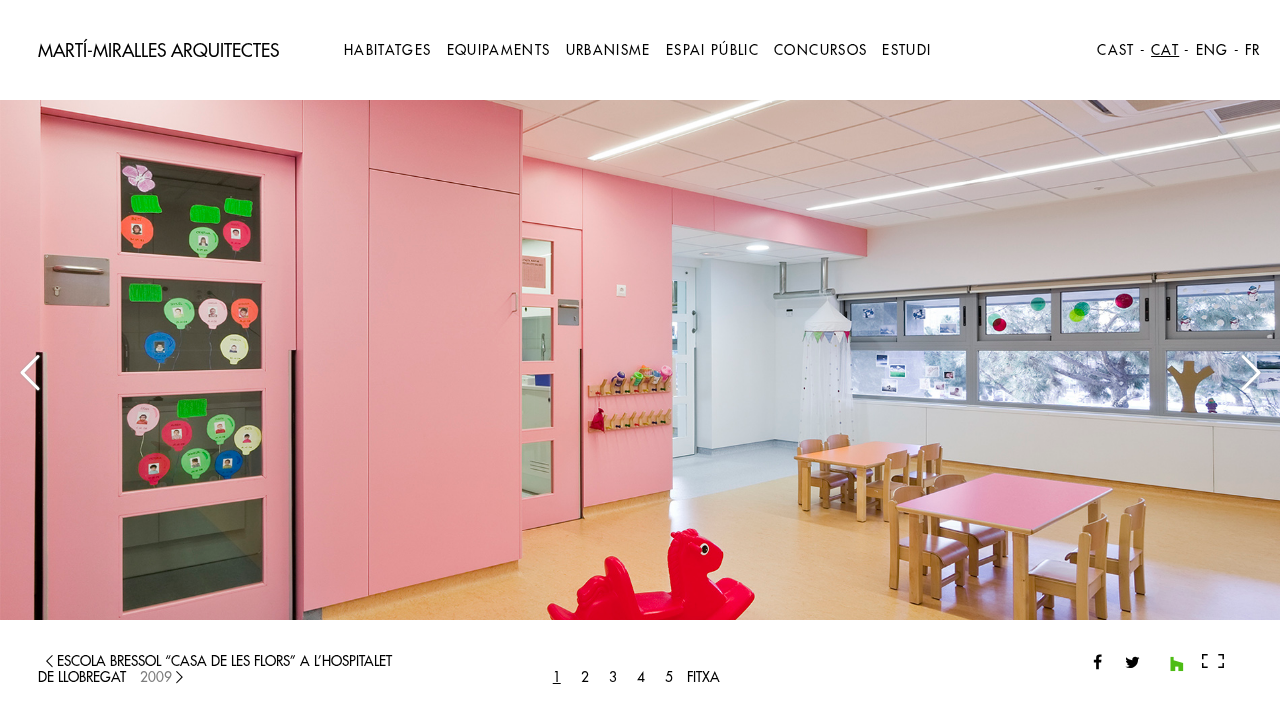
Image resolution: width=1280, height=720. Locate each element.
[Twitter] (1125, 662)
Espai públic (712, 50)
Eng (1212, 50)
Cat (1165, 50)
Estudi (906, 50)
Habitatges (388, 50)
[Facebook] (1097, 662)
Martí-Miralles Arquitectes (158, 51)
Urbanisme (608, 50)
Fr (1253, 50)
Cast (1115, 50)
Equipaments (499, 50)
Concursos (820, 50)
